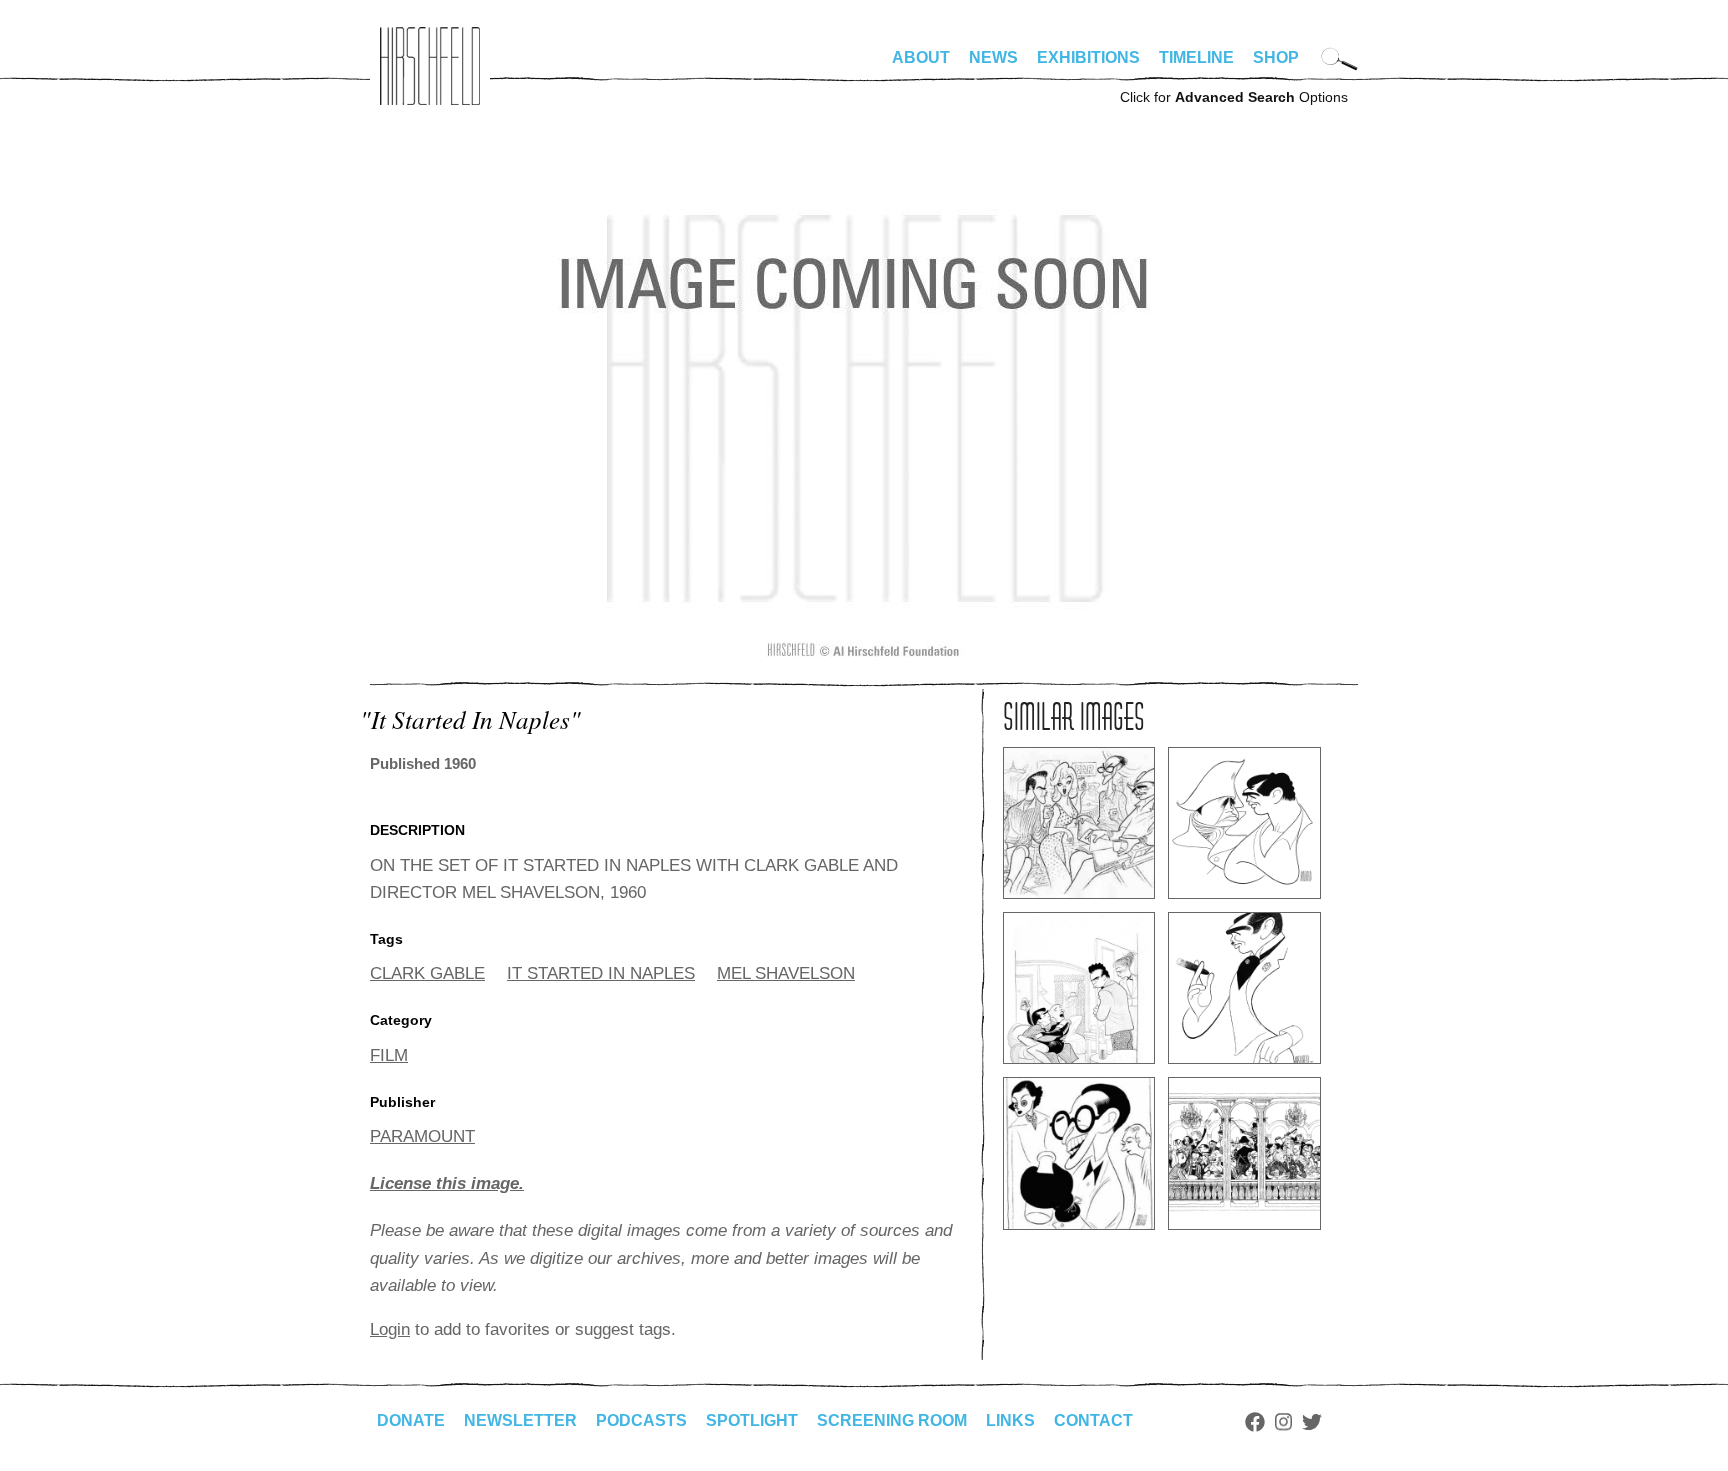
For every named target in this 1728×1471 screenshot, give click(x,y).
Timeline (1196, 57)
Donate (411, 1420)
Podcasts (641, 1420)
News (993, 57)
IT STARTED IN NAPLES (601, 973)
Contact (1093, 1420)
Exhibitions (1088, 57)
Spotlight (752, 1420)
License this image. (447, 1183)
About (921, 57)
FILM (389, 1055)
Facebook (1255, 1422)
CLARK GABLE (427, 973)
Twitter (1312, 1422)
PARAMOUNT (422, 1136)
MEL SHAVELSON (786, 973)
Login (390, 1329)
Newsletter (520, 1420)
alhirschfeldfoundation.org (430, 66)
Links (1010, 1420)
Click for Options (1234, 97)
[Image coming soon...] (864, 655)
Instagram (1283, 1422)
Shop (1276, 57)
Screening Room (892, 1420)
